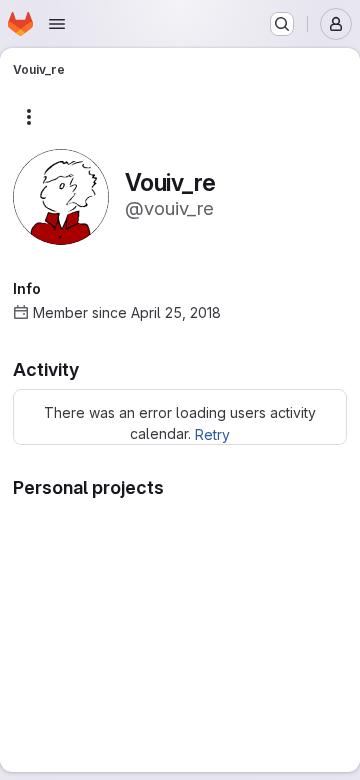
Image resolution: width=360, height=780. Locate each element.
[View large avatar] (61, 195)
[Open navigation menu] (57, 24)
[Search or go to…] (282, 24)
